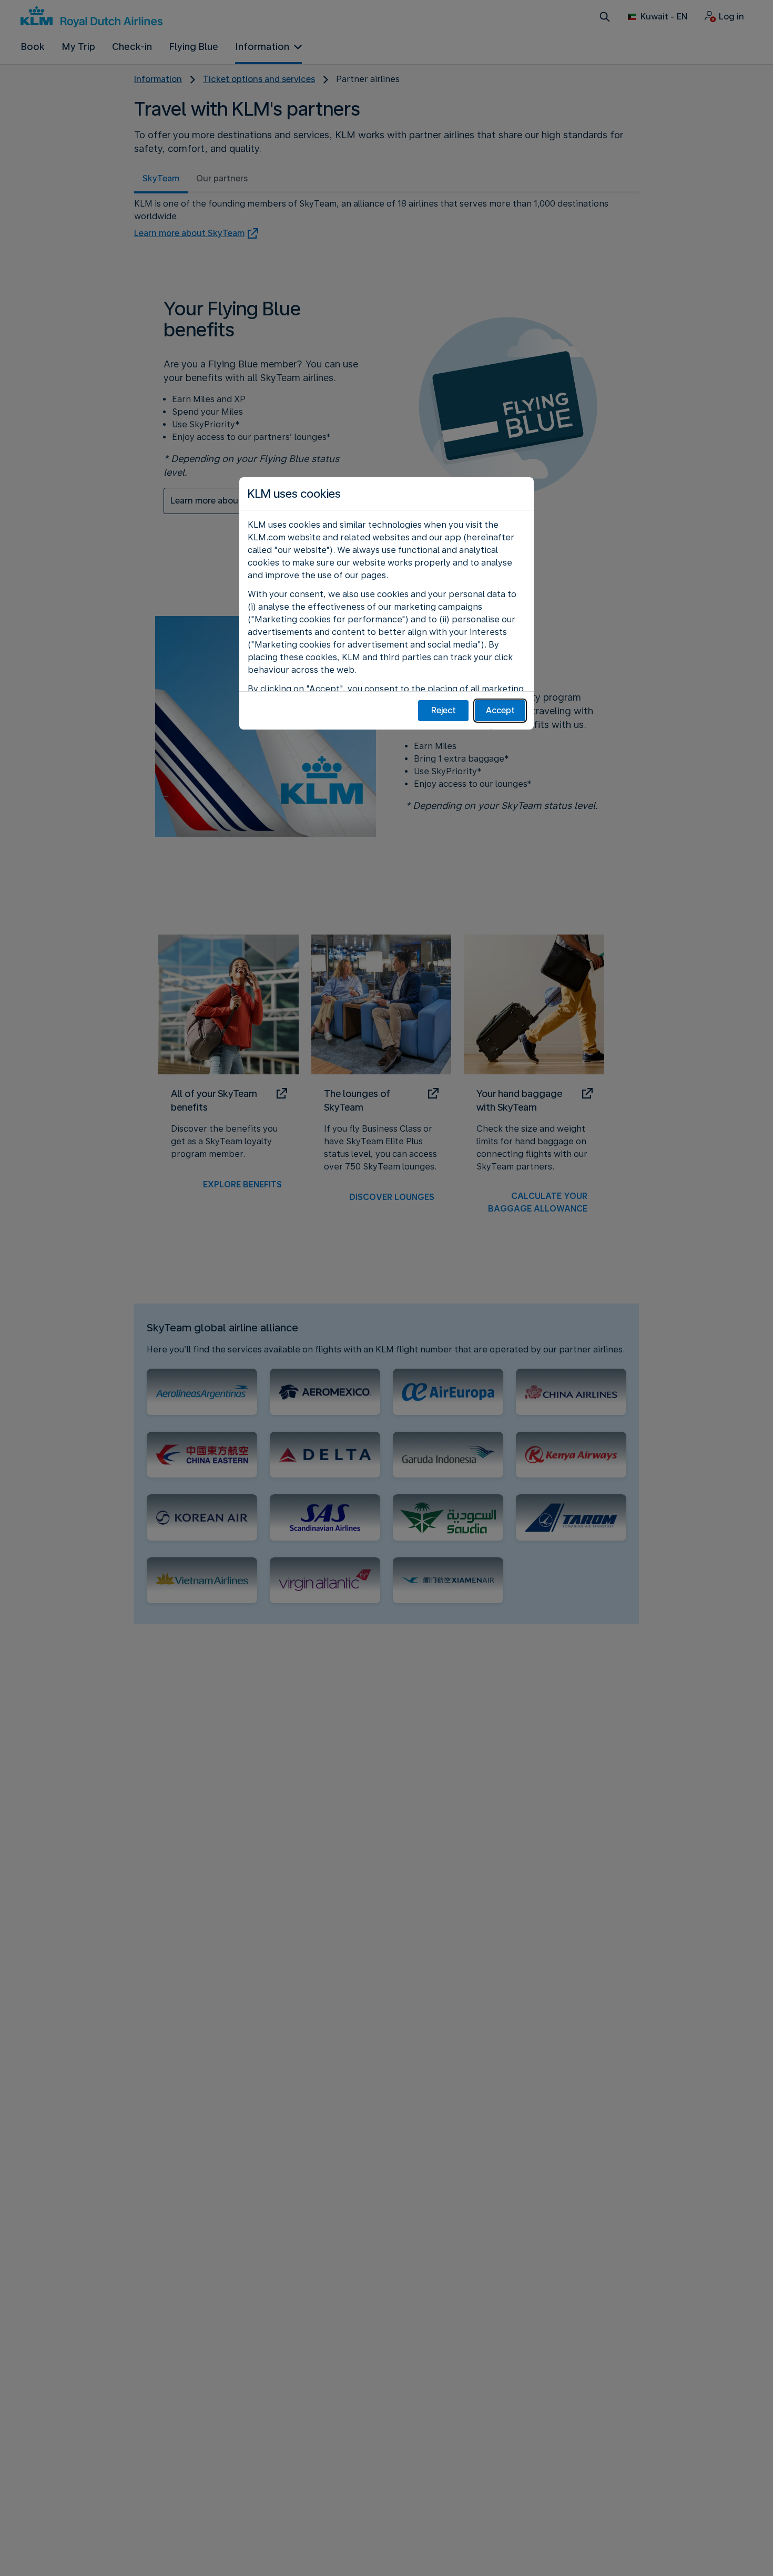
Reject (444, 710)
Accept (500, 710)
